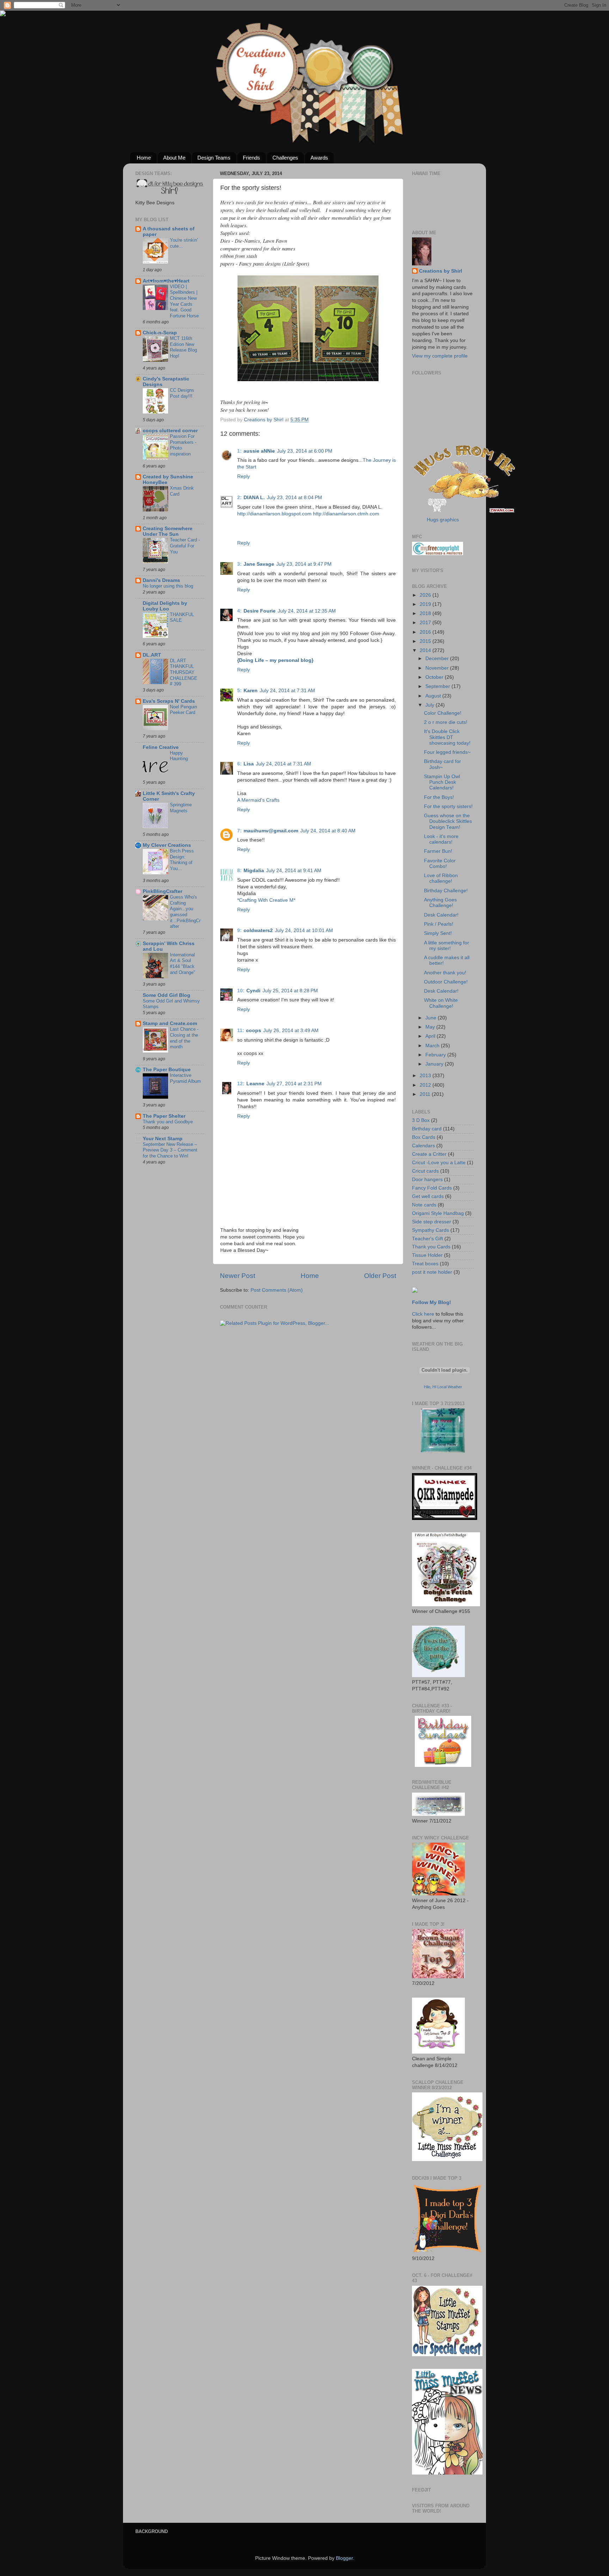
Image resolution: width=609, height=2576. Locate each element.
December (438, 659)
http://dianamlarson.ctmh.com (346, 514)
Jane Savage (259, 564)
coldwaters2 (258, 930)
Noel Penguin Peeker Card (183, 710)
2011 (426, 1094)
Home (144, 158)
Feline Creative (161, 747)
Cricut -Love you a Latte (439, 1163)
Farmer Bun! (438, 851)
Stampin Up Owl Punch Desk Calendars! (442, 782)
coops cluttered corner (170, 431)
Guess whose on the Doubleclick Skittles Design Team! (448, 821)
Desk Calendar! (441, 915)
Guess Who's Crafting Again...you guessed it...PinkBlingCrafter (185, 912)
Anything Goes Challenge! (440, 903)
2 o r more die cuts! (446, 722)
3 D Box (421, 1120)
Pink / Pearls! (439, 924)
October (435, 677)
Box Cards (424, 1137)
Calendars (423, 1146)
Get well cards (428, 1196)
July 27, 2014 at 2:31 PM (294, 1084)
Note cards (424, 1205)
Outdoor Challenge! (446, 982)
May (431, 1027)
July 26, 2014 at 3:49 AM (291, 1031)
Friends (251, 158)
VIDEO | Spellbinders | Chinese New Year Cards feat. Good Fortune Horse (184, 301)
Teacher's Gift (427, 1239)
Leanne (255, 1084)
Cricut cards (425, 1171)
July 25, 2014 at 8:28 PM (290, 991)
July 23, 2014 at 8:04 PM (294, 498)
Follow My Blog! (432, 1302)
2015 (426, 641)
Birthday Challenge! (446, 891)
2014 (426, 650)
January (435, 1064)
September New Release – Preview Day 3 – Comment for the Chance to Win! (170, 1150)
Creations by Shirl (441, 271)
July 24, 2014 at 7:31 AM (287, 691)
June (432, 1018)
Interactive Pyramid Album (185, 1078)
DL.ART (152, 655)
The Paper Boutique (167, 1070)
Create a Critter (429, 1154)
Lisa (249, 764)
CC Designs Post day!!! (182, 393)
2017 (426, 623)
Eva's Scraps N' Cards (169, 701)
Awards (319, 158)
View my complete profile (440, 356)
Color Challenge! (443, 713)
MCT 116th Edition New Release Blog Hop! (183, 347)
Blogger (344, 2558)
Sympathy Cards (430, 1230)
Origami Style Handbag (438, 1213)
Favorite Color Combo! (440, 864)
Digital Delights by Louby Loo (165, 606)
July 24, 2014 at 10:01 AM (304, 930)
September (438, 686)
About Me (174, 158)
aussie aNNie (259, 451)
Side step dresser (432, 1222)
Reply (244, 476)
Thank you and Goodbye (168, 1122)
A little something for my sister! (447, 946)
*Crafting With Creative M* (266, 900)
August (434, 696)
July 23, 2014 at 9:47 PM (304, 564)
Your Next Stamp (163, 1139)
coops (254, 1031)
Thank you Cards (431, 1247)
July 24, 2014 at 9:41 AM (294, 871)
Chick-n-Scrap (160, 333)
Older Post (380, 1276)
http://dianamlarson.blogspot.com (274, 514)
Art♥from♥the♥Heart (166, 281)
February (436, 1055)
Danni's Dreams (161, 580)
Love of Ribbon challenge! (441, 878)
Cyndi (253, 991)
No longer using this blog (168, 586)
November (438, 668)
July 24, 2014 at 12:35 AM (307, 611)
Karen (251, 691)
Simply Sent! (438, 933)
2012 (426, 1085)
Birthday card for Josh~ (442, 764)
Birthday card (427, 1129)
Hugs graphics (443, 520)
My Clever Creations (167, 845)
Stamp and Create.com (170, 1023)
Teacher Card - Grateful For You (185, 546)
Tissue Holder (427, 1255)
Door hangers (427, 1180)
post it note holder (432, 1272)
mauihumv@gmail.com (271, 831)
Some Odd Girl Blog (167, 995)
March (433, 1046)
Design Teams (214, 158)
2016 (426, 632)
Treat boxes (425, 1264)
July (430, 705)
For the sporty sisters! (448, 806)
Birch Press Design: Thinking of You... (182, 860)
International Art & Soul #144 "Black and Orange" (183, 964)
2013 (426, 1076)
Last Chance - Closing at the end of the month (184, 1038)
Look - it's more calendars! (441, 839)
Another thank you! (445, 973)
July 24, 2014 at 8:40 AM (328, 831)
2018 (426, 613)
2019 (426, 604)
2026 (426, 595)
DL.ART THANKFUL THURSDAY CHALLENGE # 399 (184, 672)
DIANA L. (254, 498)
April (431, 1036)
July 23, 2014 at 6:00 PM (305, 451)
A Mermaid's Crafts (258, 800)
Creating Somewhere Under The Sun (168, 531)
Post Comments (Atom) (277, 1290)
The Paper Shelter (164, 1116)
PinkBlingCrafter (162, 891)
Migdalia (254, 871)
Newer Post (238, 1276)
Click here (423, 1314)
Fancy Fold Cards (432, 1188)
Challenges (285, 158)
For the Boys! (439, 797)
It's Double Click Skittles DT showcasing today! (447, 737)
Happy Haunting (179, 756)
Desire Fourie (260, 611)
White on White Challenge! (441, 1003)
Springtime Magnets (181, 808)
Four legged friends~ (447, 752)
